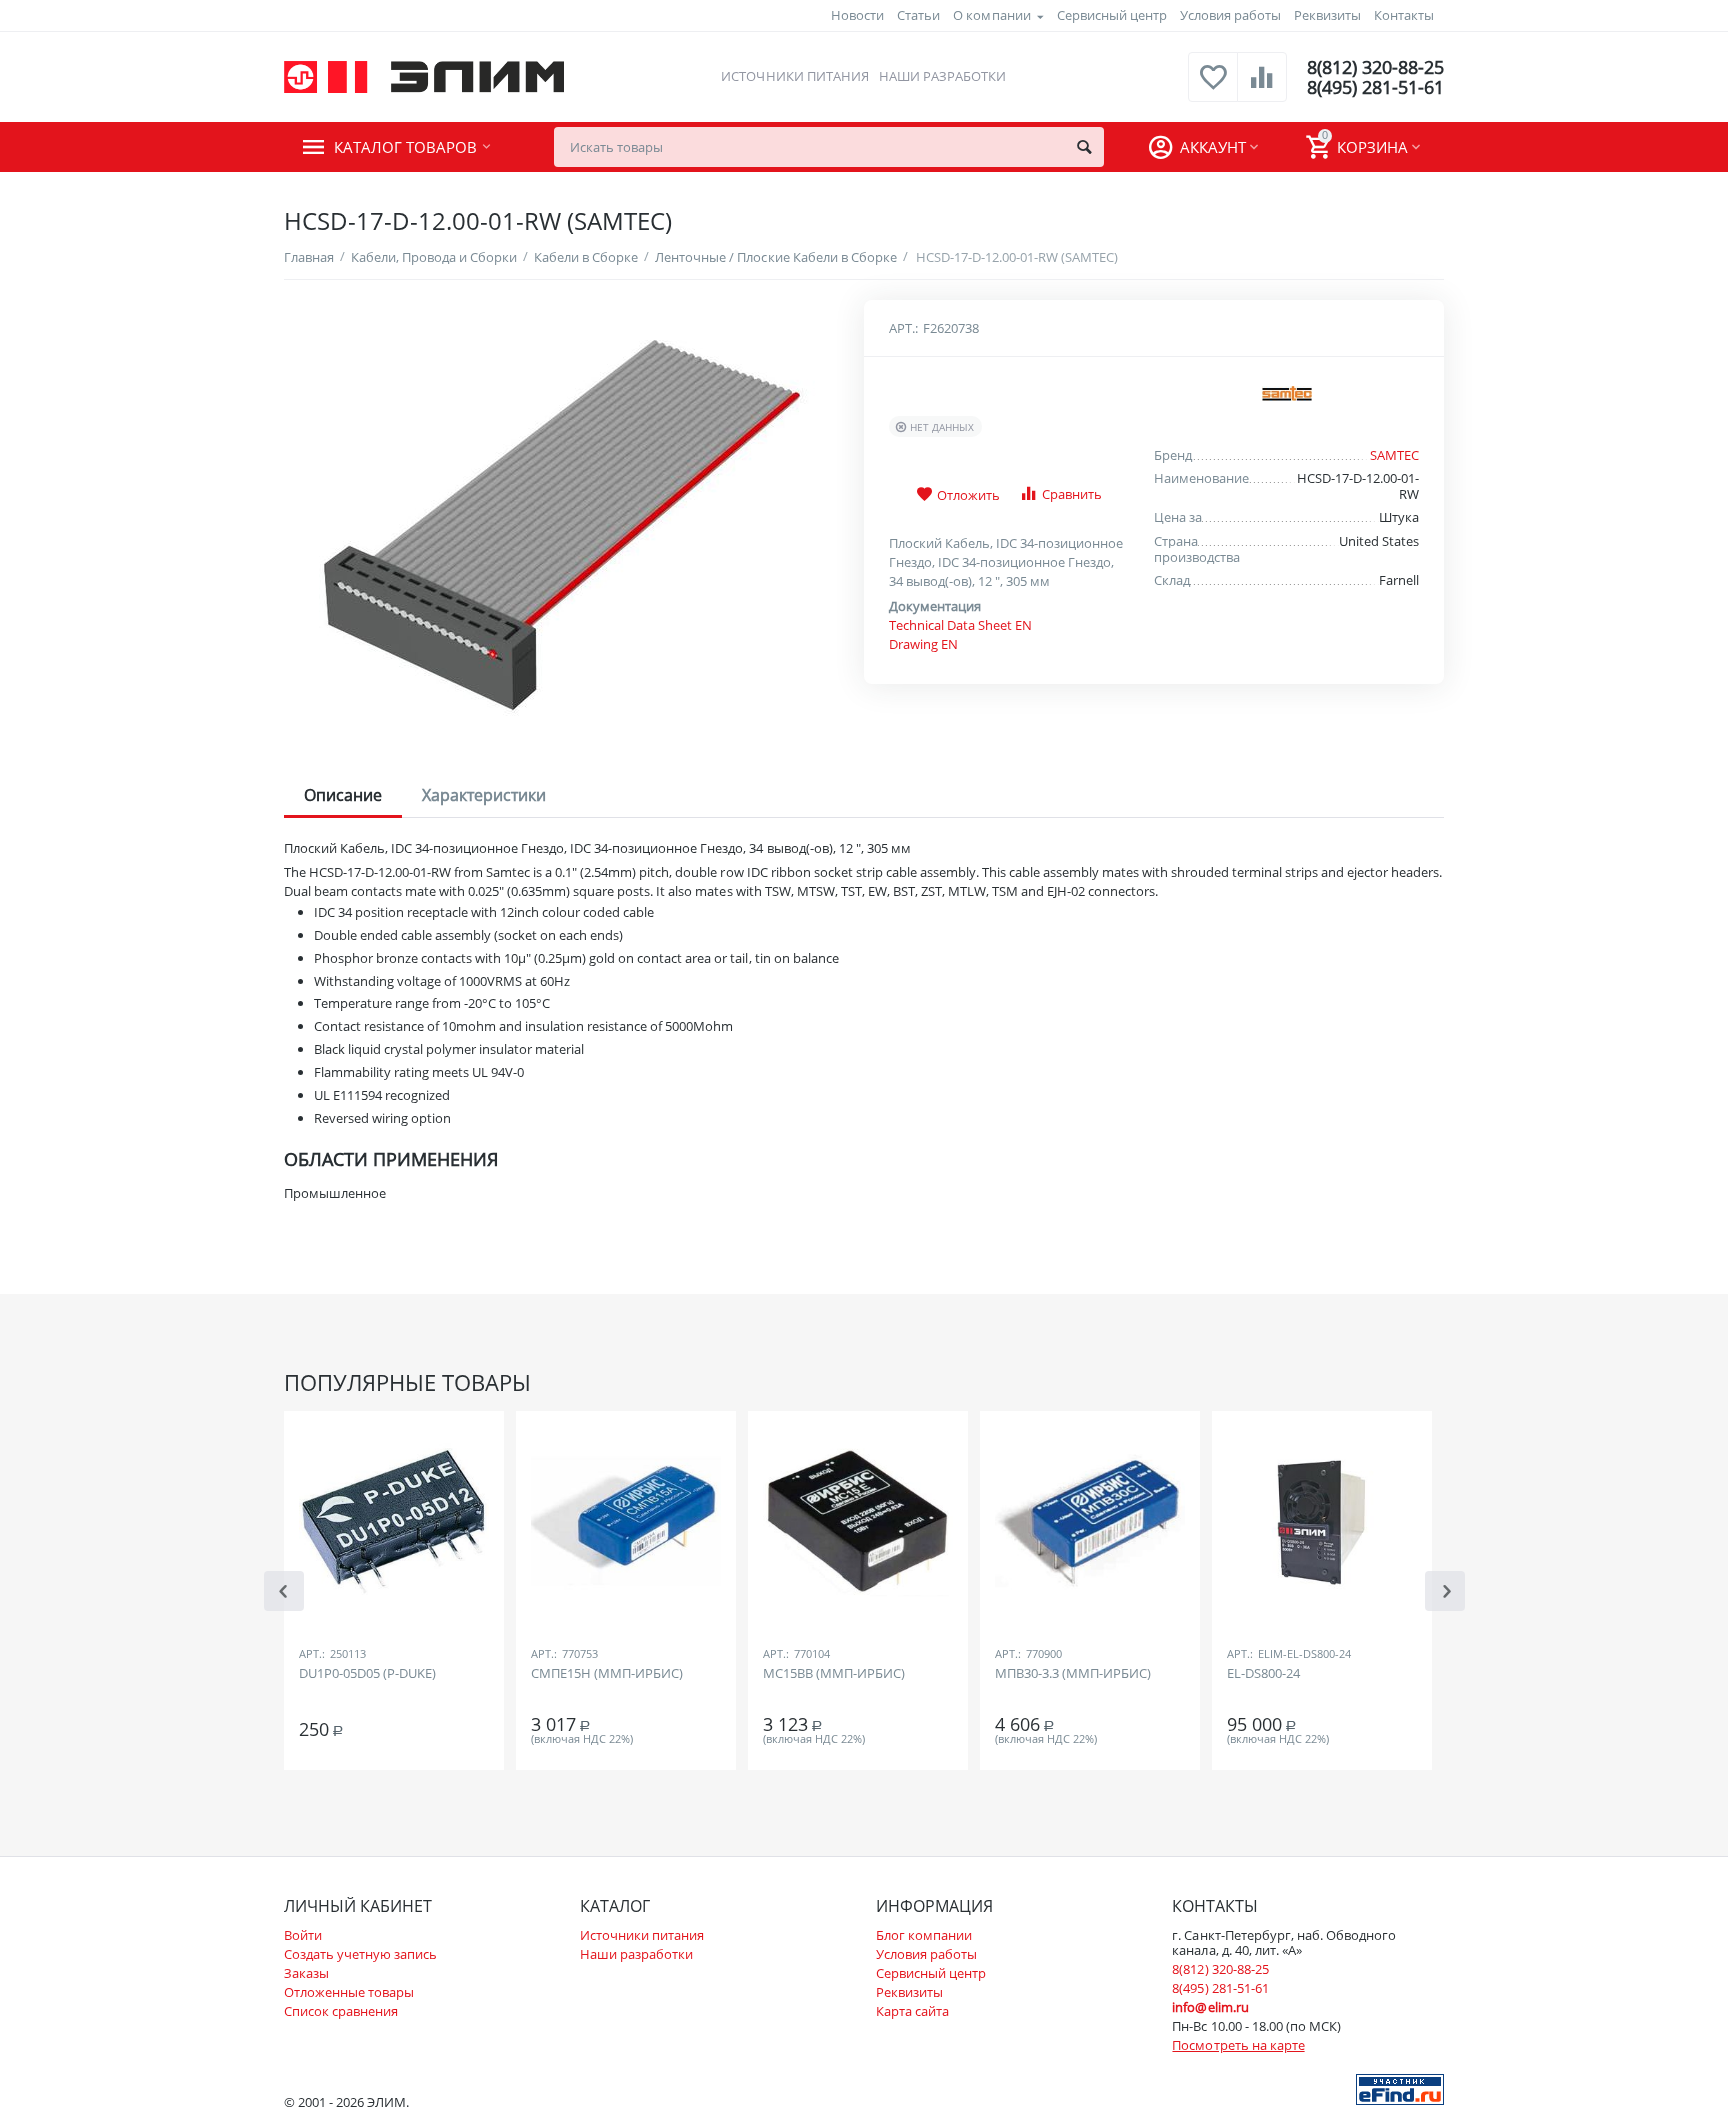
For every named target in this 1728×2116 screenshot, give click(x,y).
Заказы (306, 1973)
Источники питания (794, 76)
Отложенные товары (349, 1992)
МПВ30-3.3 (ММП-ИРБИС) (1073, 1674)
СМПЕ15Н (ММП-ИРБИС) (607, 1674)
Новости (857, 15)
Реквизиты (1327, 15)
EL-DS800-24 (1263, 1674)
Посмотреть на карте (1238, 2045)
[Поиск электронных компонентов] (1400, 2088)
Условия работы (1230, 15)
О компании (991, 15)
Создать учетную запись (360, 1954)
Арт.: (903, 328)
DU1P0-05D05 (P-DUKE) (367, 1674)
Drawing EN (923, 644)
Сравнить (1072, 494)
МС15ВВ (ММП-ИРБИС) (834, 1674)
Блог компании (924, 1935)
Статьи (918, 15)
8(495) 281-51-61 (1375, 87)
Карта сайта (912, 2011)
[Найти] (1084, 147)
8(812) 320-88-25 (1375, 67)
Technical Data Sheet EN (960, 625)
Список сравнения (341, 2011)
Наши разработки (942, 76)
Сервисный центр (1112, 15)
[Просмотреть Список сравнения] (1262, 88)
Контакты (1404, 15)
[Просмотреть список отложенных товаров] (1213, 88)
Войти (303, 1935)
